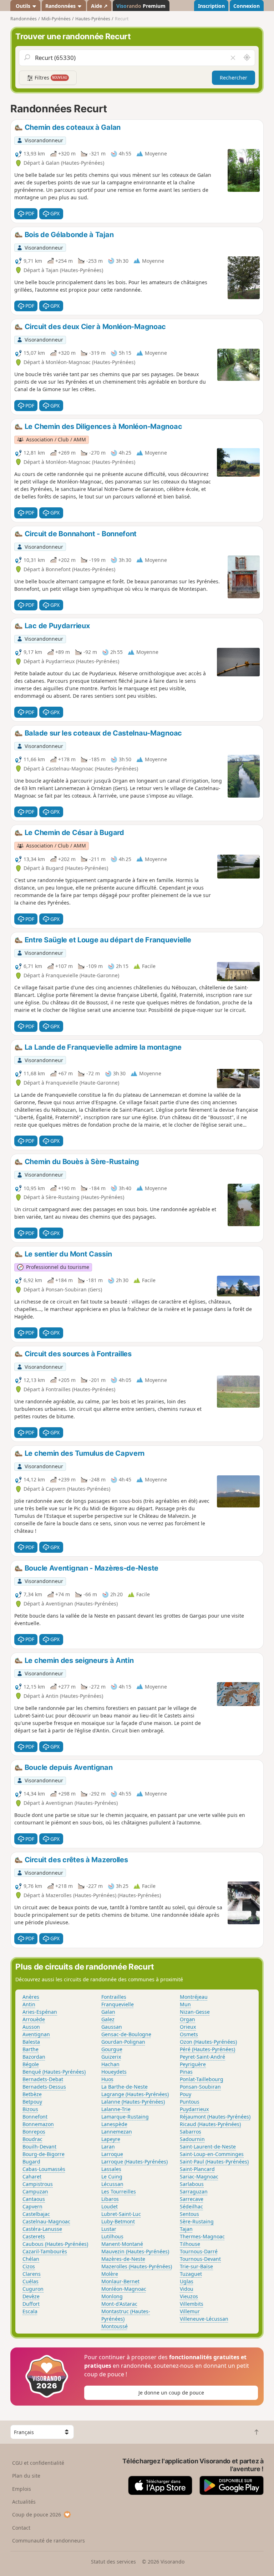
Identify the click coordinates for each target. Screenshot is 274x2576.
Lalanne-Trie (116, 2109)
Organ (187, 2019)
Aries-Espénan (40, 2012)
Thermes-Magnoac (202, 2236)
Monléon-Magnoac (124, 2289)
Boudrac (32, 2139)
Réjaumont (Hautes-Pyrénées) (215, 2117)
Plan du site (26, 2476)
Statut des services (113, 2562)
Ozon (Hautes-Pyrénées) (208, 2042)
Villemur (190, 2311)
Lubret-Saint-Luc (121, 2214)
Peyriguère (193, 2064)
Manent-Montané (122, 2244)
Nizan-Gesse (195, 2012)
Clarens (32, 2274)
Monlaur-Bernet (120, 2281)
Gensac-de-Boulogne (126, 2034)
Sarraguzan (194, 2191)
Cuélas (31, 2281)
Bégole (31, 2064)
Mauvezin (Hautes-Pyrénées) (135, 2251)
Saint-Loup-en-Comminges (212, 2154)
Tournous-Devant (200, 2259)
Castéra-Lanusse (42, 2229)
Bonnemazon (38, 2124)
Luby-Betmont (118, 2221)
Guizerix (111, 2057)
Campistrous (38, 2184)
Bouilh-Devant (39, 2147)
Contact (21, 2528)
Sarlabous (192, 2184)
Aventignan (36, 2034)
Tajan (186, 2229)
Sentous (189, 2214)
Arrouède (34, 2019)
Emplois (22, 2489)
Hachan (110, 2064)
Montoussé (115, 2326)
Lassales (111, 2169)
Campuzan (35, 2191)
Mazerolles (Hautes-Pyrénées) (137, 2266)
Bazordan (34, 2057)
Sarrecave (192, 2199)
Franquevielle (118, 2004)
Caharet (32, 2176)
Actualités (24, 2502)
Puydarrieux (194, 2109)
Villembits (192, 2304)
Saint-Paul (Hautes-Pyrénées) (214, 2162)
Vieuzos (189, 2296)
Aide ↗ (99, 6)
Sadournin (192, 2139)
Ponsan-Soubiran (200, 2087)
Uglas (187, 2281)
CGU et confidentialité (38, 2463)
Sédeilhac (191, 2206)
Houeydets (114, 2072)
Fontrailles (114, 1997)
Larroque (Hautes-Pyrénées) (135, 2162)
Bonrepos (34, 2132)
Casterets (34, 2236)
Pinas (186, 2072)
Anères (31, 1997)
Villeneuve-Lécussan (204, 2319)
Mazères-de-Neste (123, 2259)
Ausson (31, 2027)
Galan (108, 2012)
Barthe (31, 2049)
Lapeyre (111, 2139)
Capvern (32, 2206)
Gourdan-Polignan (123, 2042)
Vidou (187, 2289)
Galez (108, 2019)
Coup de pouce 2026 (37, 2514)
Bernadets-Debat (43, 2079)
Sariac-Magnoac (199, 2176)
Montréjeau (194, 1997)
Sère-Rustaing (197, 2221)
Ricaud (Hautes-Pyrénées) (210, 2124)
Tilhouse (190, 2244)
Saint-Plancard (197, 2169)
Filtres (50, 78)
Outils (23, 6)
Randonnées (61, 6)
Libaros (110, 2199)
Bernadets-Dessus (44, 2087)
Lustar (109, 2229)
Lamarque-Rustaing (125, 2117)
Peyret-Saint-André (202, 2057)
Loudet (110, 2206)
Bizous (30, 2109)
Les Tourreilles (119, 2191)
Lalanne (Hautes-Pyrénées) (133, 2102)
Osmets (189, 2034)
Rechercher (234, 78)
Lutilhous (112, 2236)
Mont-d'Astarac (119, 2304)
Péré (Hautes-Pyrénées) (207, 2049)
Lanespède (114, 2124)
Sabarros (191, 2132)
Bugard (31, 2162)
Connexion (247, 6)
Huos (107, 2079)
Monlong (112, 2296)
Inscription (211, 6)
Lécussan (112, 2184)
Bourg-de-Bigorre (44, 2154)
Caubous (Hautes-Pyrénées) (55, 2244)
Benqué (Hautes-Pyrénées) (54, 2072)
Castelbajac (36, 2214)
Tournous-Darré (199, 2251)
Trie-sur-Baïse (196, 2266)
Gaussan (112, 2027)
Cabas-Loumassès (44, 2169)
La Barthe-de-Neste (125, 2087)
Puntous (190, 2102)
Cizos (29, 2266)
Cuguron (33, 2289)
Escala (30, 2311)
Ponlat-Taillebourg (202, 2079)
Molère (110, 2274)
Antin (29, 2004)
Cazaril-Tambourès (45, 2251)
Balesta (31, 2042)
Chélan (31, 2259)
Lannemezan (117, 2132)
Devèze (31, 2296)
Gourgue (112, 2049)
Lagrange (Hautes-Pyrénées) (135, 2094)
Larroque (112, 2154)
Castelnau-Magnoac (46, 2221)
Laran (108, 2147)
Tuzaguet (191, 2274)
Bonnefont (35, 2117)
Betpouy (32, 2102)
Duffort (31, 2304)
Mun (185, 2004)
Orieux (188, 2027)
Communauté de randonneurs (49, 2541)
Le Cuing (112, 2176)
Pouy (186, 2094)
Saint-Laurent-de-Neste (208, 2147)
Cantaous (34, 2199)
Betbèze (32, 2094)
